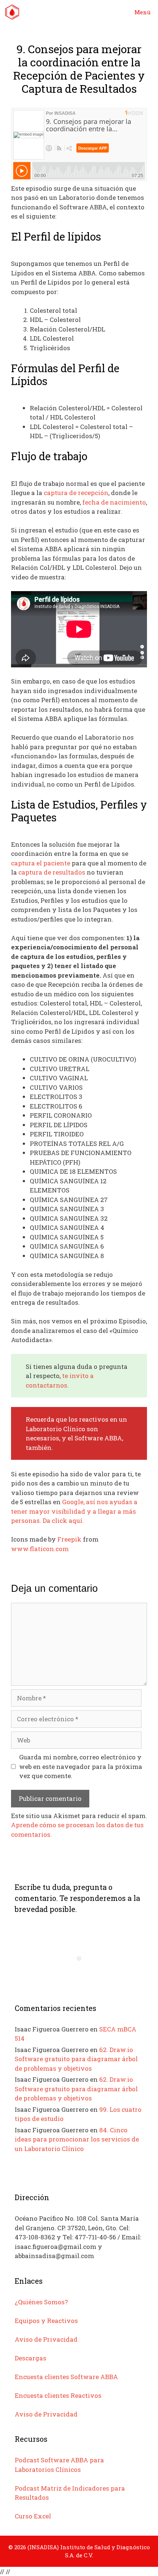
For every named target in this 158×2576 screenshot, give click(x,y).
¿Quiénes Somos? (41, 2302)
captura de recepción (76, 493)
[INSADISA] (12, 12)
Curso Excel (33, 2516)
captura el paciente (41, 863)
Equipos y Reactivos (46, 2321)
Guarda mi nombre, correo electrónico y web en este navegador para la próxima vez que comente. (81, 1766)
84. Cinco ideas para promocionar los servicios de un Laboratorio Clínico (77, 2139)
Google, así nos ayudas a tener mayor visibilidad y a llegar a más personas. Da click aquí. (74, 1511)
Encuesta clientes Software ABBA (66, 2377)
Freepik (69, 1539)
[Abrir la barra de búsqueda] (106, 12)
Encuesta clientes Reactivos (58, 2395)
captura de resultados (52, 872)
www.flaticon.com (40, 1549)
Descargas (30, 2358)
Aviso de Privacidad (46, 2339)
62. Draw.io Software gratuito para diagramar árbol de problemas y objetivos (76, 2059)
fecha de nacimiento (114, 502)
